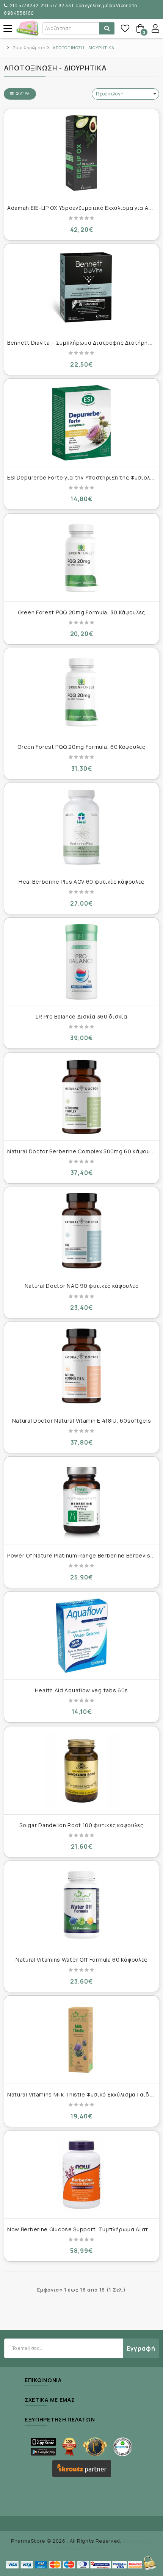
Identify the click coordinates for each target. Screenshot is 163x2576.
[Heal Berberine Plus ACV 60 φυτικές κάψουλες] (81, 827)
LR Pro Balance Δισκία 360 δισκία (81, 1016)
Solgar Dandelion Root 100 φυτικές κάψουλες (81, 1825)
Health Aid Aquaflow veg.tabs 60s (81, 1690)
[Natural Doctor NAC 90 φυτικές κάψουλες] (81, 1231)
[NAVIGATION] (8, 28)
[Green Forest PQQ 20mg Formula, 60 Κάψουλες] (81, 692)
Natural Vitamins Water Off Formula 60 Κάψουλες (81, 1960)
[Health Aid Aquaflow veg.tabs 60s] (81, 1636)
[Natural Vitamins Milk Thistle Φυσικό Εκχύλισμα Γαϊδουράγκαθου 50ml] (81, 2040)
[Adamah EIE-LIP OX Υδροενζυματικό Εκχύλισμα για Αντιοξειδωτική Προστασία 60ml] (81, 153)
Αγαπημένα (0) (125, 28)
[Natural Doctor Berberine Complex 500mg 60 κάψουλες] (81, 1097)
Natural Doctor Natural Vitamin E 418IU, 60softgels (82, 1421)
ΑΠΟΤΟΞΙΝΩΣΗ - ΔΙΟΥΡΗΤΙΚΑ (83, 48)
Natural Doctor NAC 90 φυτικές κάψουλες (82, 1286)
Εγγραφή (141, 2348)
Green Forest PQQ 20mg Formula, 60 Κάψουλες (81, 747)
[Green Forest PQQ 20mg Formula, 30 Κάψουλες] (81, 558)
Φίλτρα (23, 94)
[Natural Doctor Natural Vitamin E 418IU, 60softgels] (81, 1366)
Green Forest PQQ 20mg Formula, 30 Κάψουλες (81, 612)
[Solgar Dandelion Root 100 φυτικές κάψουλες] (81, 1770)
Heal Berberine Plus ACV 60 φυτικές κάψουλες (81, 882)
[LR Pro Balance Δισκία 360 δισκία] (81, 962)
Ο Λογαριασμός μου (155, 28)
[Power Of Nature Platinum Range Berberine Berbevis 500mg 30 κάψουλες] (81, 1501)
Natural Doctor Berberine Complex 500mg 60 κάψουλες (83, 1151)
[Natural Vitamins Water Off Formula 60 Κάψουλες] (81, 1905)
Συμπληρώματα (29, 48)
